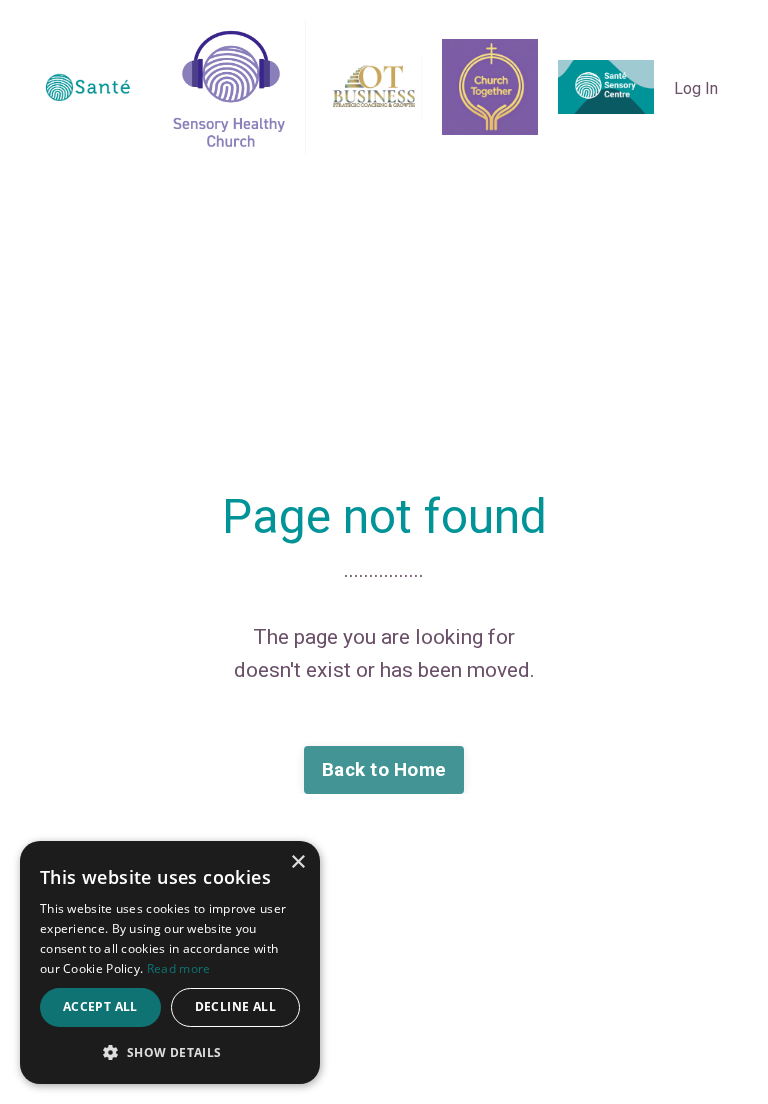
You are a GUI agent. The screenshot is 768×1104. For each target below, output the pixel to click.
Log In (696, 88)
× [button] (297, 862)
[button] (170, 1052)
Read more (179, 968)
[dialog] (170, 962)
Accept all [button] (100, 1006)
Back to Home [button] (384, 769)
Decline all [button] (235, 1006)
